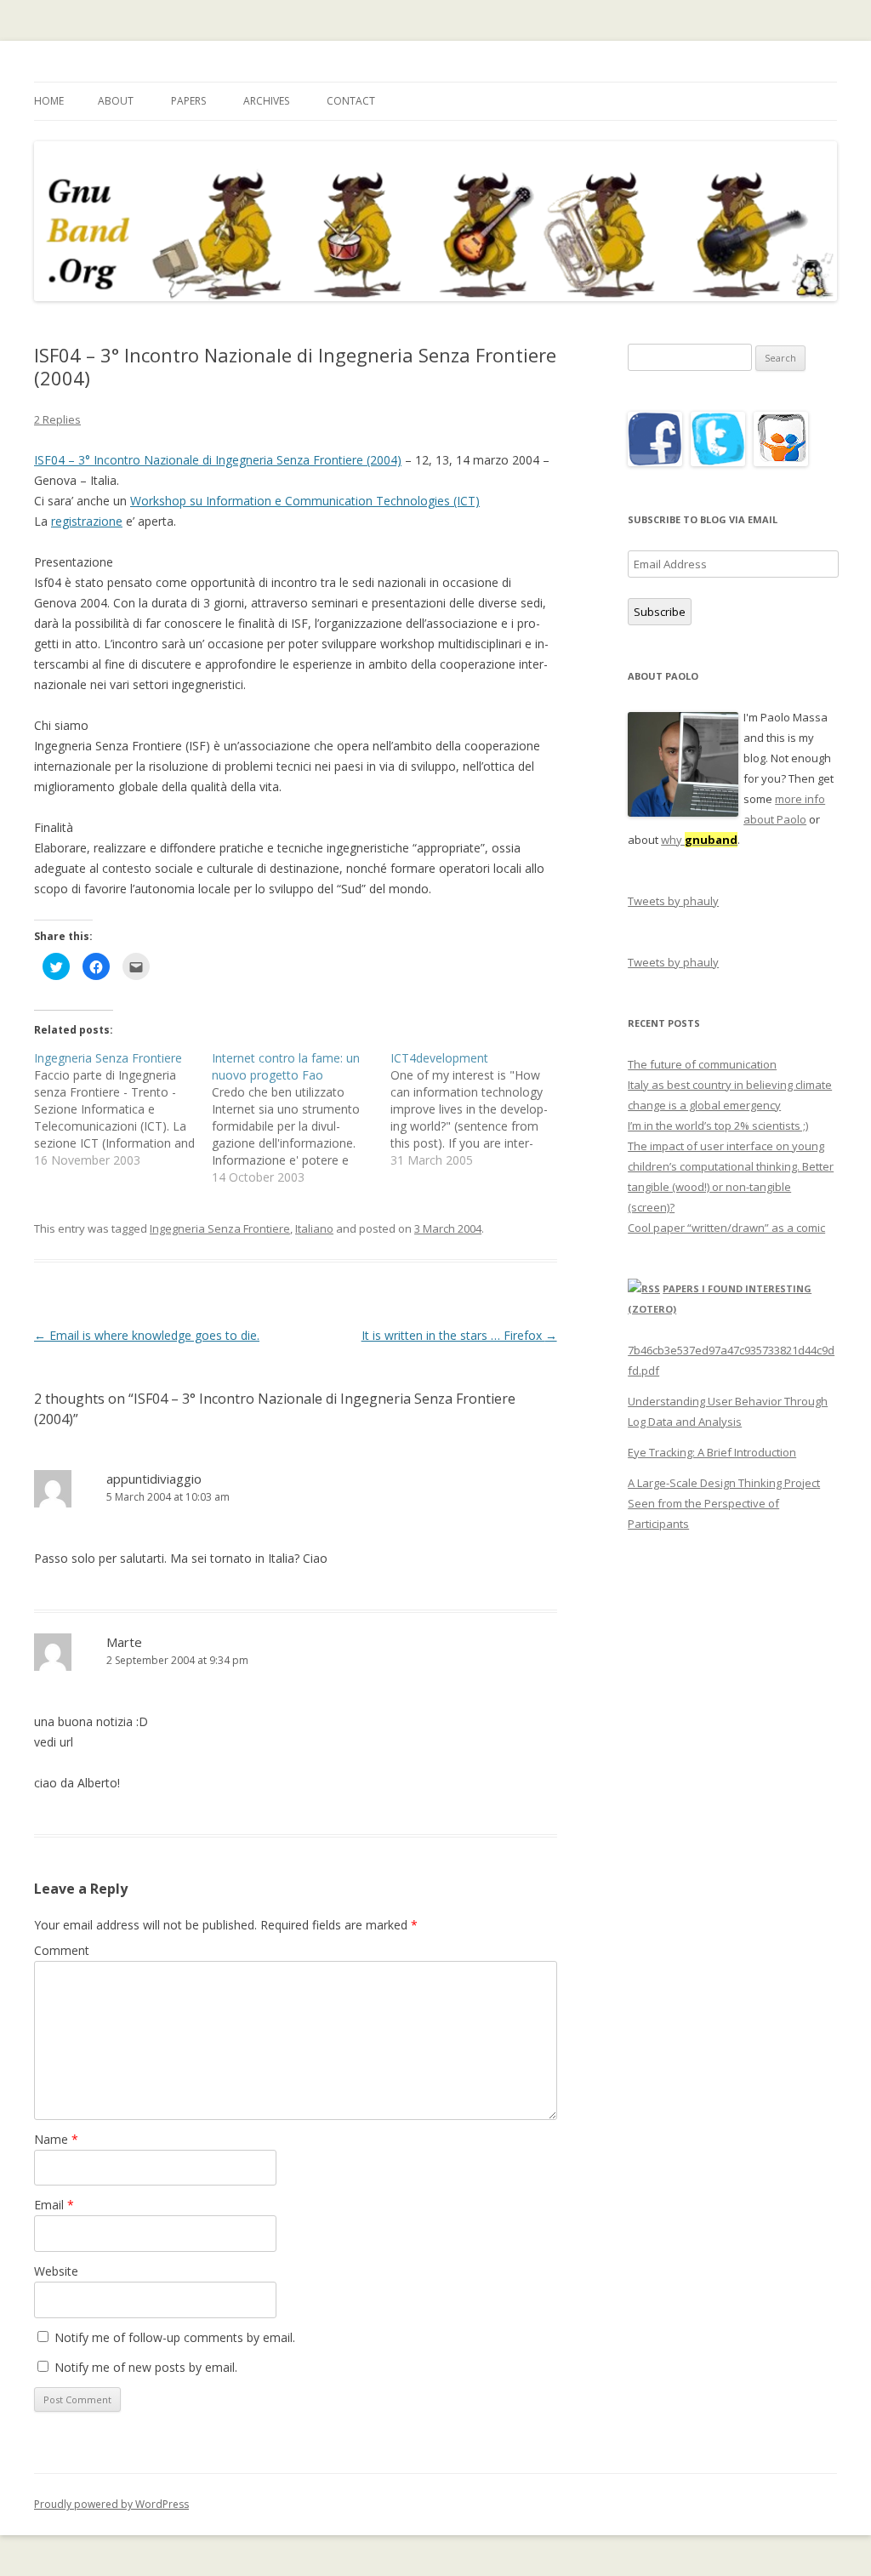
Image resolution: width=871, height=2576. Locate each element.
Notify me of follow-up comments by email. (175, 2337)
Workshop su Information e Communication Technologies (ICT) (305, 501)
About (116, 101)
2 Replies (57, 419)
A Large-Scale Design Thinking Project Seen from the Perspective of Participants (724, 1503)
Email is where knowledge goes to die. (147, 1335)
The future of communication (702, 1064)
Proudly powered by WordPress (111, 2504)
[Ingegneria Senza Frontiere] (123, 1109)
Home (49, 101)
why (699, 840)
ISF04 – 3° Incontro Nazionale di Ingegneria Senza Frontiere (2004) (218, 460)
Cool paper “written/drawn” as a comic (726, 1228)
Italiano (314, 1228)
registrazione (87, 521)
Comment (62, 1950)
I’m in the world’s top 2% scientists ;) (718, 1126)
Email (54, 2205)
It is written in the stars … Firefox (459, 1335)
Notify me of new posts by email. (146, 2367)
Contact (351, 101)
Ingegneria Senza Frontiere (220, 1228)
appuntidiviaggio (154, 1479)
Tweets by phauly (673, 901)
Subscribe (660, 612)
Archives (266, 101)
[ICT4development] (479, 1109)
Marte (124, 1642)
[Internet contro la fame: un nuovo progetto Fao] (301, 1118)
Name (56, 2139)
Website (56, 2271)
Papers (188, 101)
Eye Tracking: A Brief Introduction (712, 1452)
